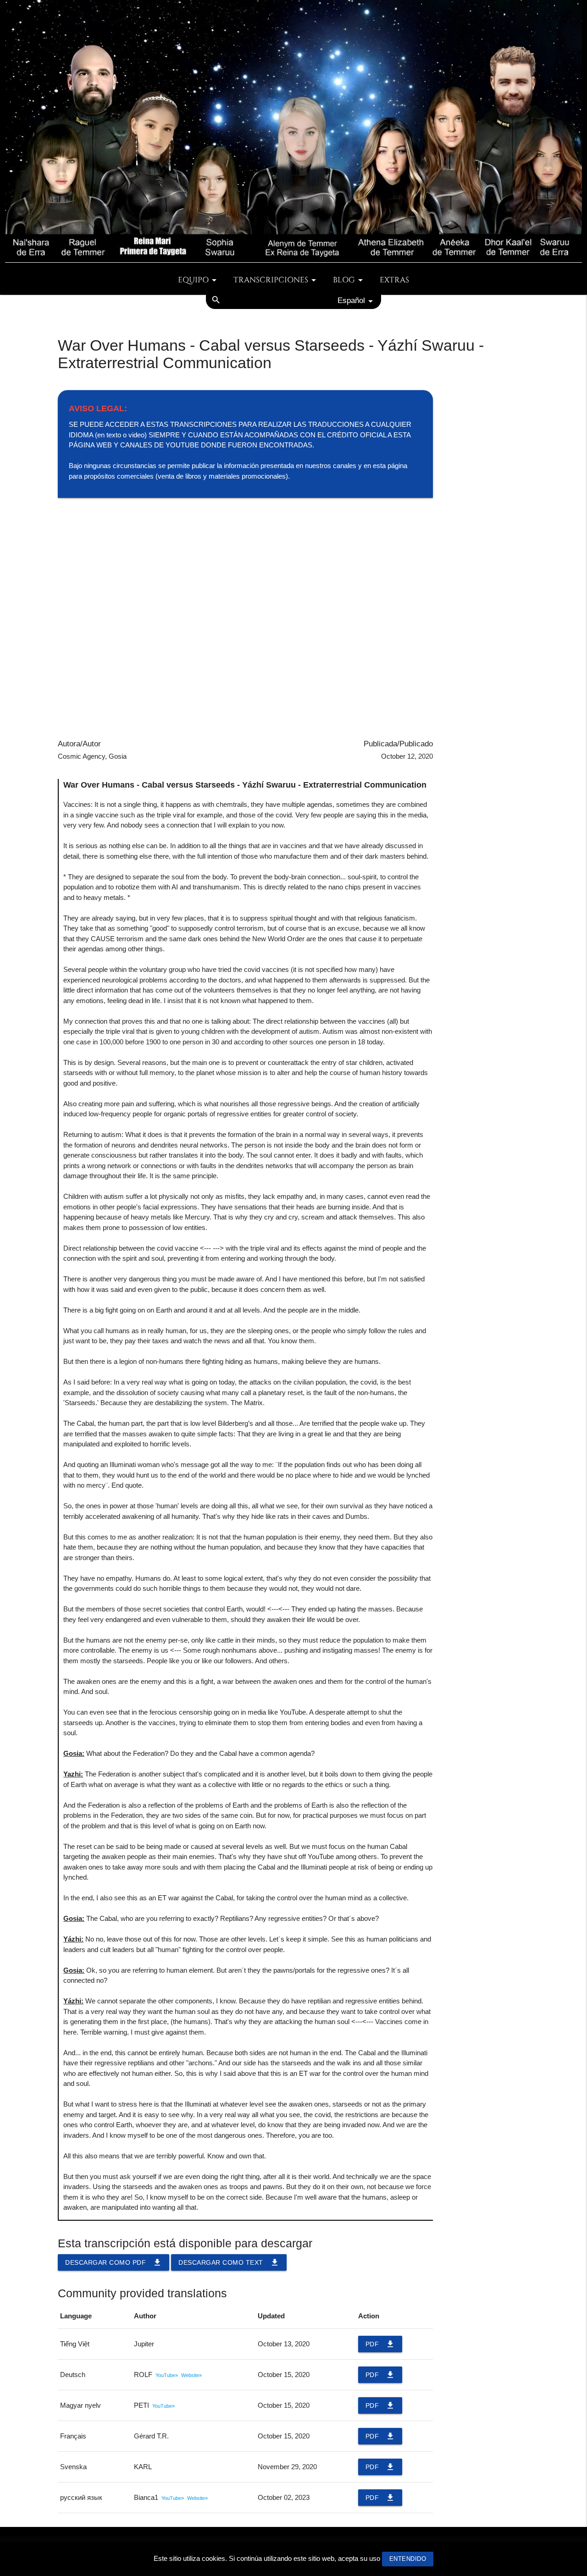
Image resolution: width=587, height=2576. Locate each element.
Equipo (193, 280)
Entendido (408, 2559)
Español (351, 300)
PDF (380, 2344)
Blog (344, 280)
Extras (394, 280)
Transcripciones (271, 280)
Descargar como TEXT (229, 2262)
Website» (191, 2375)
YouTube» (167, 2375)
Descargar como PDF (114, 2262)
